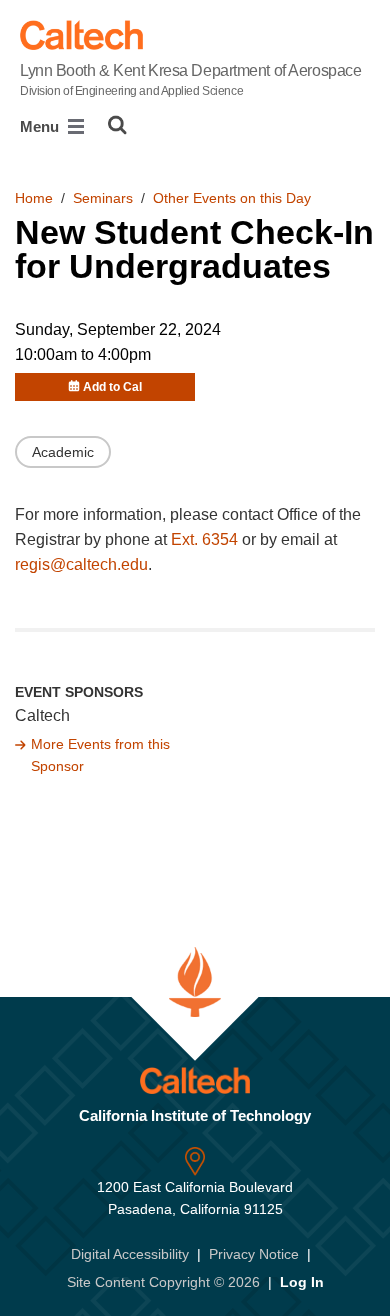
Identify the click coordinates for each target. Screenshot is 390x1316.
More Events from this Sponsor (100, 755)
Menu (41, 126)
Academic (63, 452)
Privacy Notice (254, 1254)
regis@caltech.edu (81, 564)
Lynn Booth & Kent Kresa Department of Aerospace (190, 80)
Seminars (103, 198)
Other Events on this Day (232, 198)
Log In (302, 1282)
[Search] (117, 125)
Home (34, 198)
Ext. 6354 (204, 539)
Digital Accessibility (130, 1254)
